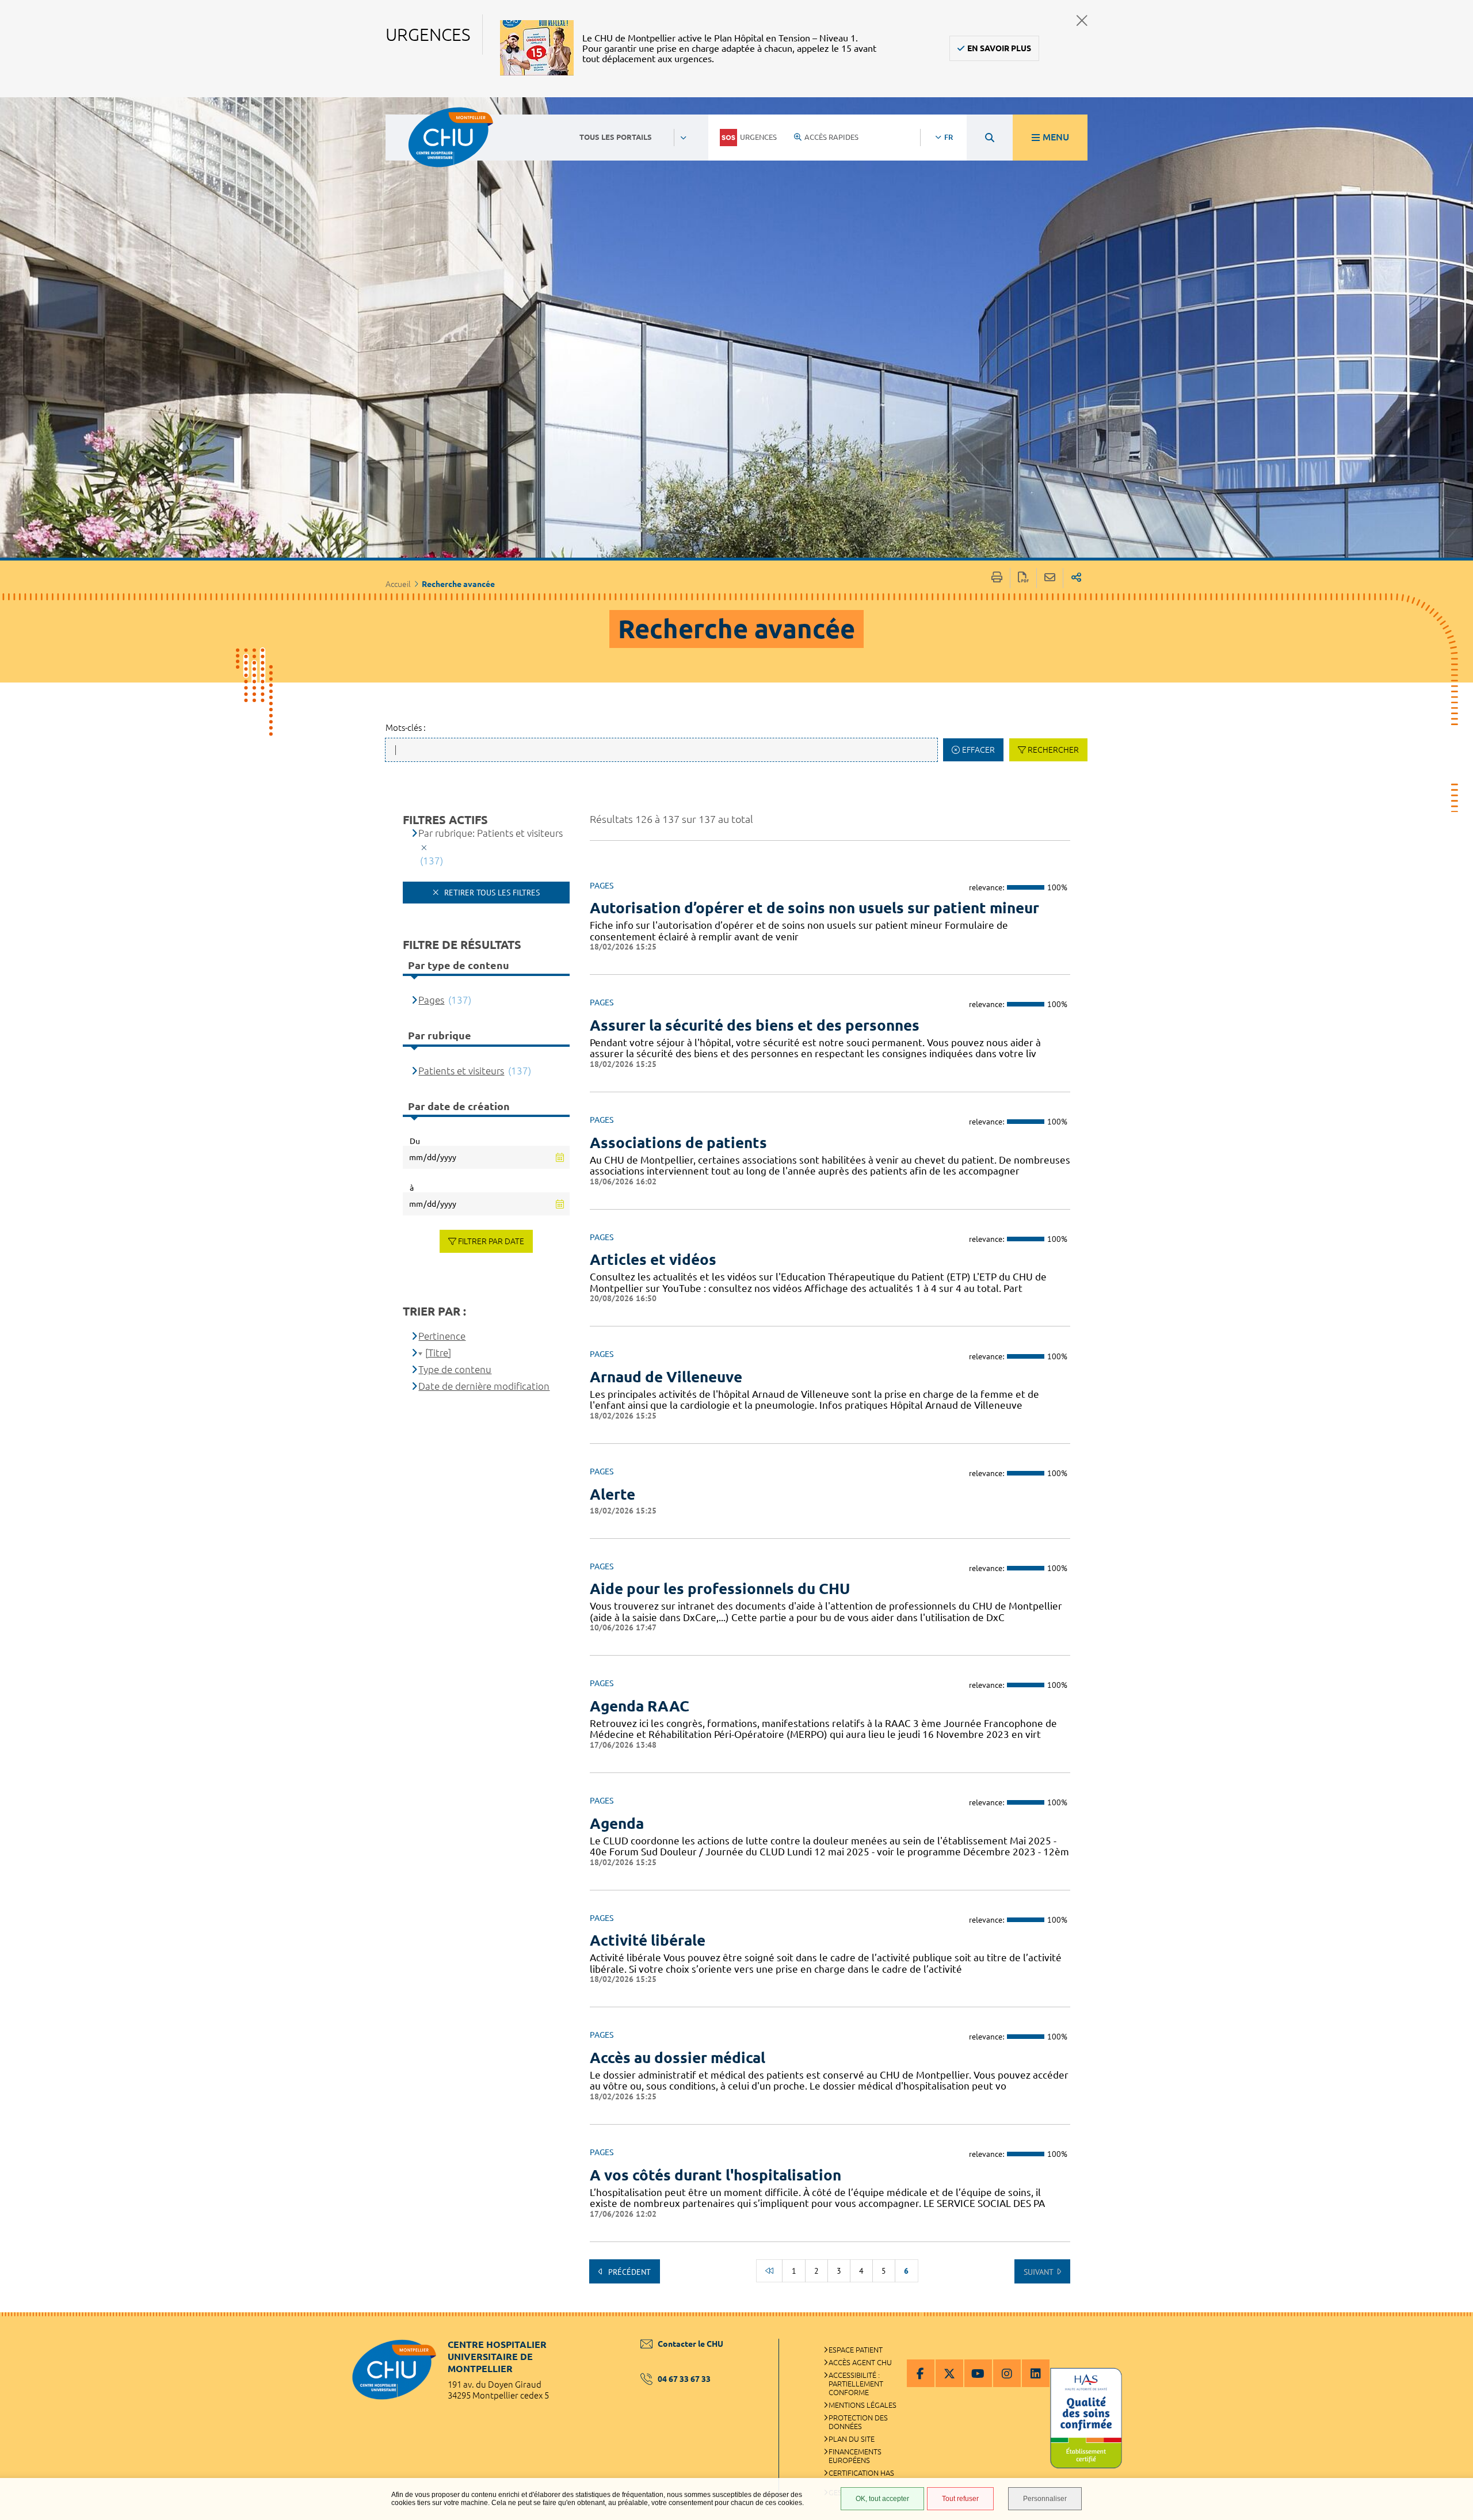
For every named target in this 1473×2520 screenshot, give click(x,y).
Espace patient (856, 2350)
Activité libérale (648, 1940)
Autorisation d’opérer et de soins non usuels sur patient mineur (814, 908)
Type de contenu (455, 1369)
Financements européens (855, 2456)
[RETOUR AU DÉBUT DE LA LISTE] (769, 2271)
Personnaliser (1045, 2499)
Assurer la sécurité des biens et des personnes (755, 1025)
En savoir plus (999, 48)
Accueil (398, 584)
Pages (431, 1000)
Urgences (758, 137)
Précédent (628, 2272)
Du (415, 1141)
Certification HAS (861, 2473)
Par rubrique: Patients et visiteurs (491, 833)
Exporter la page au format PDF (1023, 578)
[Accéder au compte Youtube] (978, 2373)
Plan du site (852, 2439)
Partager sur (1076, 578)
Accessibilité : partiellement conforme (856, 2384)
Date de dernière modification (484, 1386)
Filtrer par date (491, 1241)
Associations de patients (678, 1143)
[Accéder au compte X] (949, 2373)
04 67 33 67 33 (684, 2379)
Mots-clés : (406, 728)
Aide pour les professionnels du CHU (720, 1589)
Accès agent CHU (860, 2362)
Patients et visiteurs (461, 1071)
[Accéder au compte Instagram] (1007, 2373)
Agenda (617, 1823)
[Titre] (438, 1353)
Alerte (613, 1494)
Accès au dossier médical (678, 2058)
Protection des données (858, 2422)
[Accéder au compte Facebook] (921, 2373)
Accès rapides (831, 137)
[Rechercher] (990, 138)
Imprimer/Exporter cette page (997, 578)
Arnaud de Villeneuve (666, 1377)
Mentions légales (863, 2405)
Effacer (978, 750)
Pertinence (442, 1336)
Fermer (1082, 20)
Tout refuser (960, 2499)
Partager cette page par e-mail (1050, 578)
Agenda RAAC (640, 1706)
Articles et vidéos (653, 1259)
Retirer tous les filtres (491, 893)
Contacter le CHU (690, 2344)
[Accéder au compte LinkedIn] (1036, 2373)
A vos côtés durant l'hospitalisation (715, 2175)
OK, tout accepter (882, 2499)
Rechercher (1053, 750)
